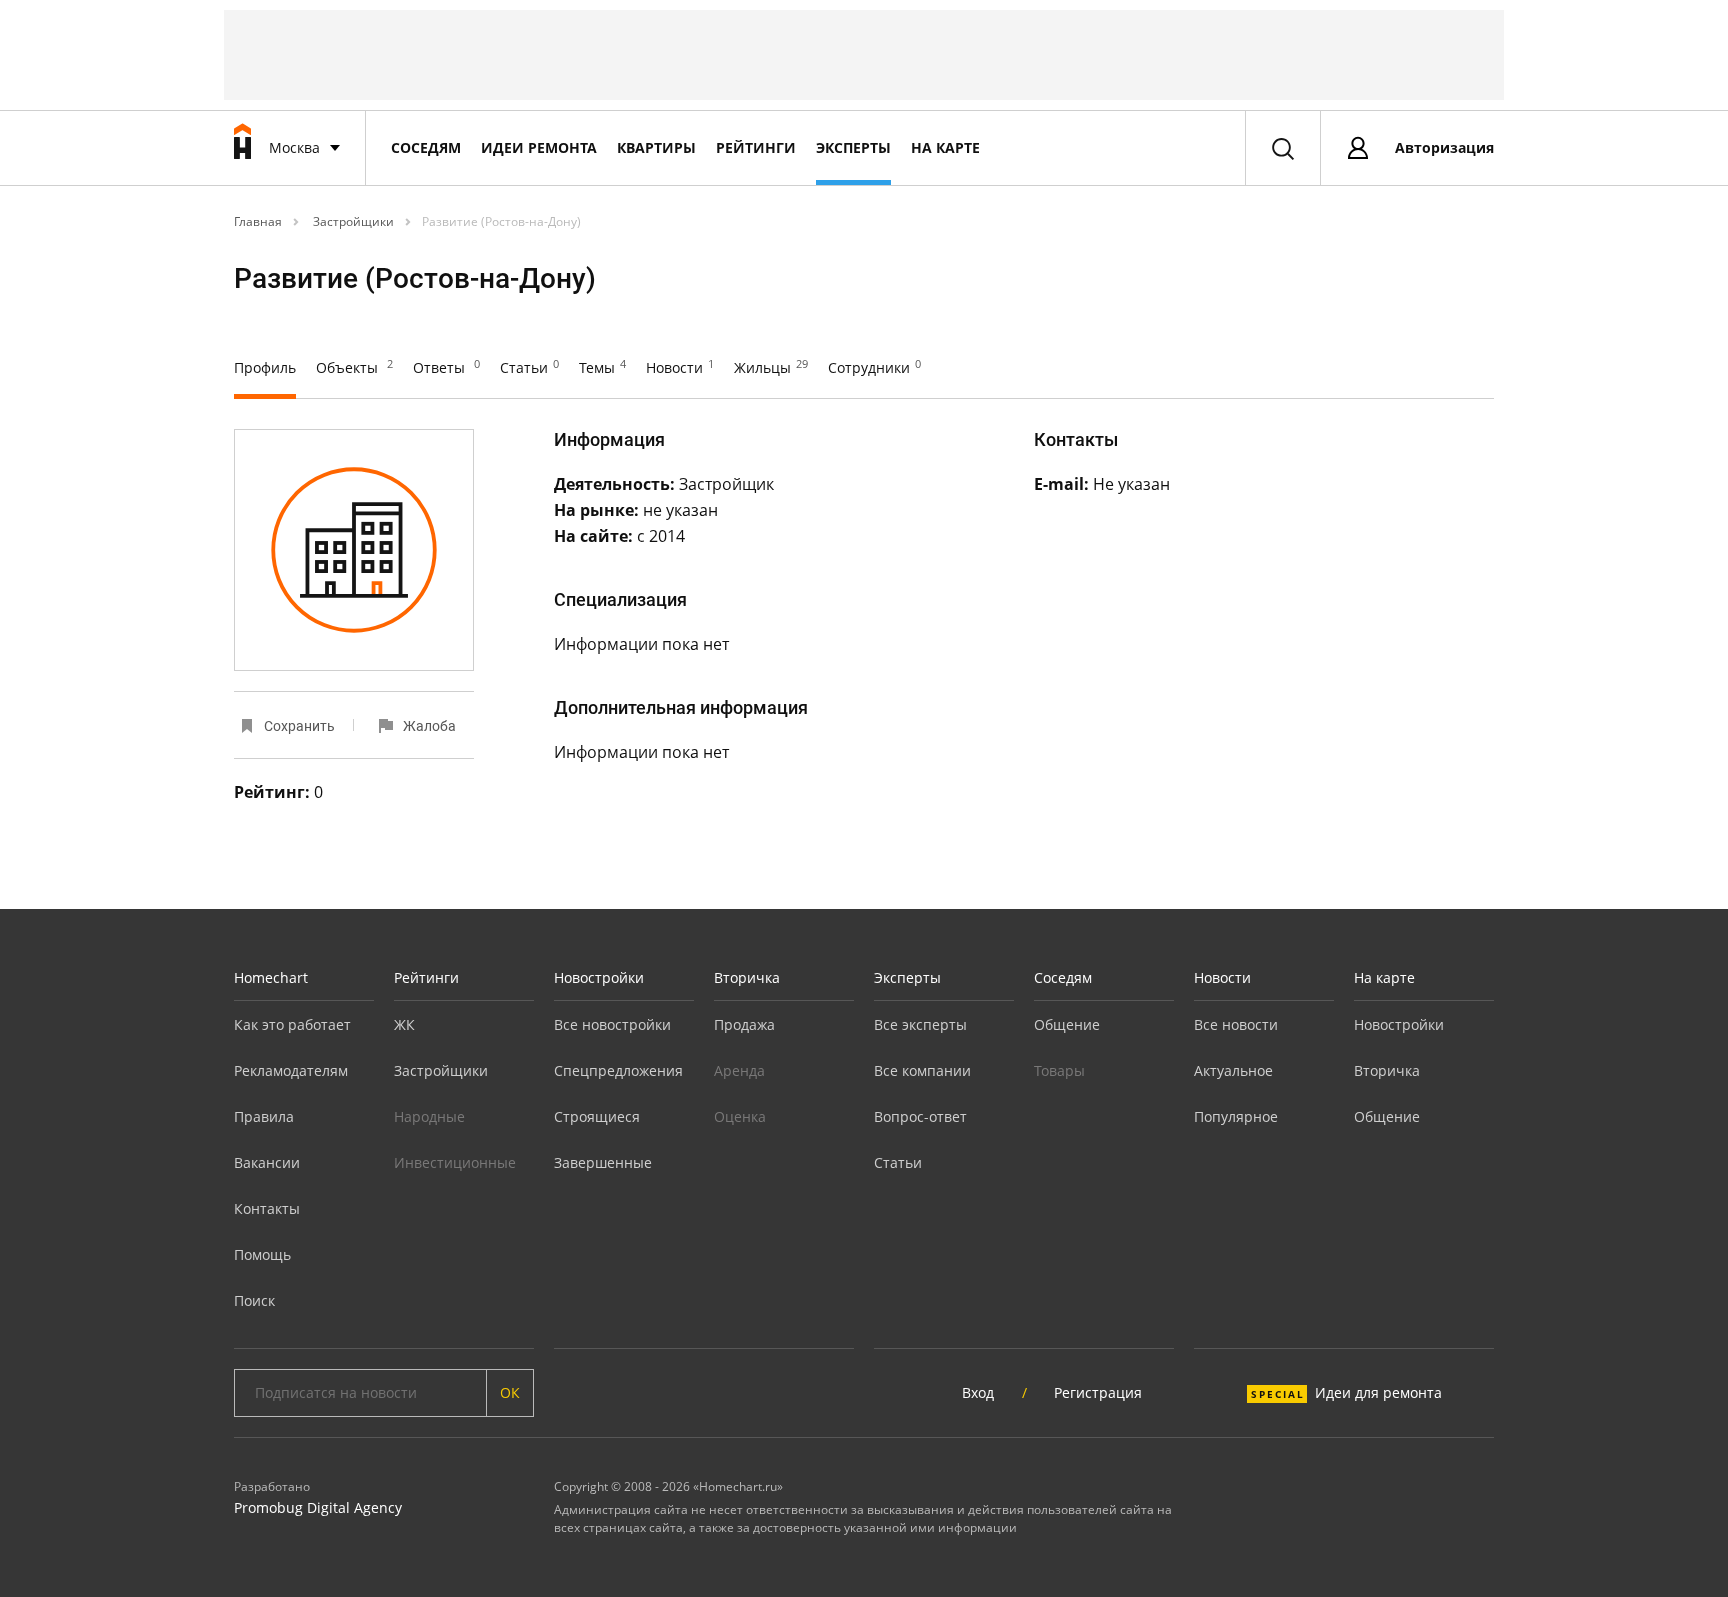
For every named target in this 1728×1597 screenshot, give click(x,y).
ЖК (404, 1024)
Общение (1067, 1024)
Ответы (446, 367)
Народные (429, 1116)
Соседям (426, 147)
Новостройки (599, 977)
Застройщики (352, 221)
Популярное (1236, 1116)
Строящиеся (597, 1116)
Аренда (739, 1070)
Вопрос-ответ (920, 1116)
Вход (978, 1392)
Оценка (740, 1116)
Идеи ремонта (539, 147)
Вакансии (267, 1162)
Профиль (265, 367)
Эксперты (853, 147)
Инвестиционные (455, 1162)
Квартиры (656, 147)
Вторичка (747, 977)
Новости (680, 367)
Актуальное (1233, 1070)
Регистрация (1098, 1392)
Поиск (254, 1300)
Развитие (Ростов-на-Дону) (501, 221)
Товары (1059, 1070)
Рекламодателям (291, 1070)
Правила (264, 1116)
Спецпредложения (618, 1070)
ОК (510, 1392)
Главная (258, 221)
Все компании (922, 1070)
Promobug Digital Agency (318, 1507)
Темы (602, 367)
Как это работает (292, 1024)
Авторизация (1444, 147)
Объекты (354, 367)
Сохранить (299, 726)
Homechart (271, 977)
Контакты (267, 1208)
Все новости (1236, 1024)
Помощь (262, 1254)
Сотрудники (874, 367)
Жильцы (771, 367)
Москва (294, 147)
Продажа (744, 1024)
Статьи (529, 367)
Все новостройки (612, 1024)
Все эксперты (920, 1024)
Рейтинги (756, 147)
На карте (945, 147)
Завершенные (603, 1162)
